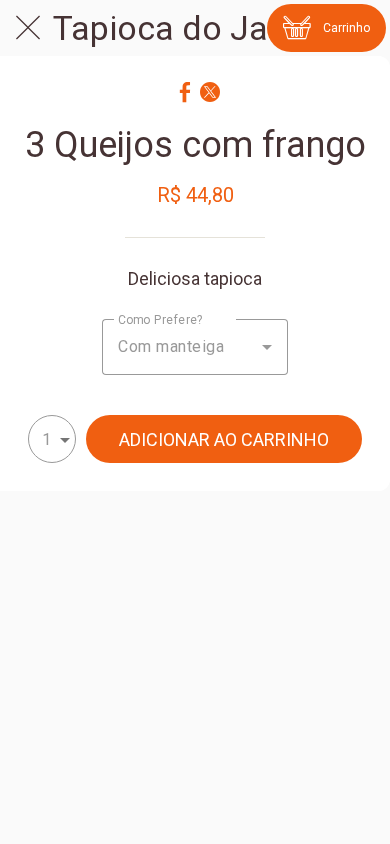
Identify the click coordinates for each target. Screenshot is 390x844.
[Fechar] (28, 28)
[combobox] (195, 347)
